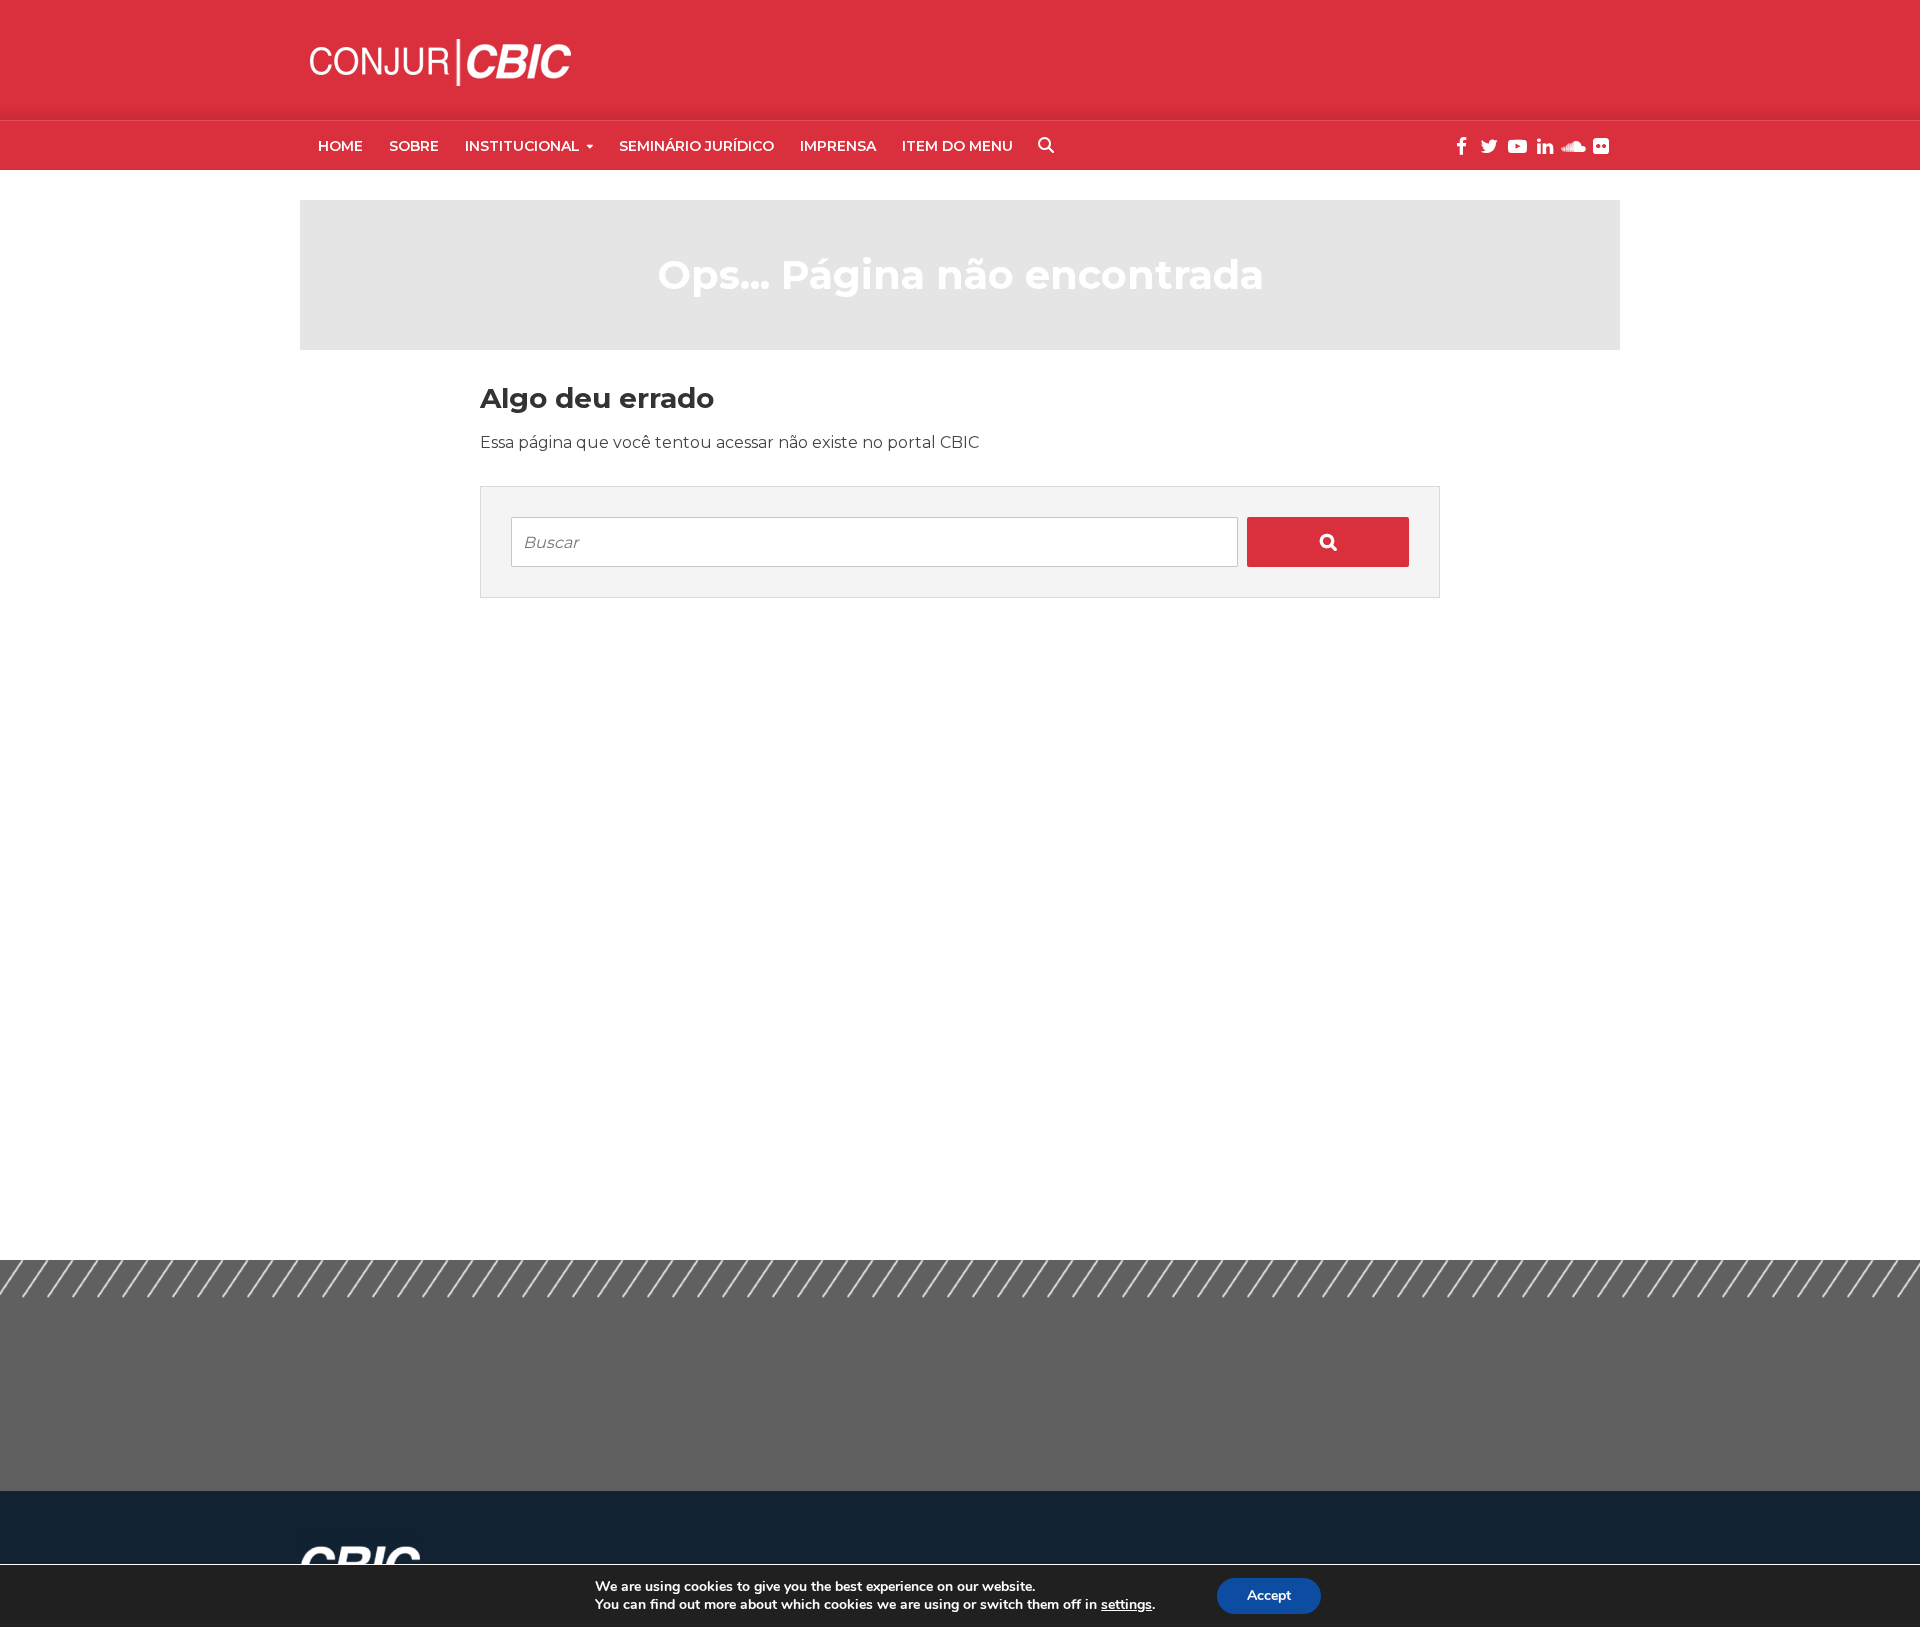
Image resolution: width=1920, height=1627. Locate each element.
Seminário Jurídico (696, 146)
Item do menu (957, 146)
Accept (1269, 1595)
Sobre (414, 146)
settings (1126, 1605)
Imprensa (838, 146)
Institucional (522, 146)
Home (340, 146)
